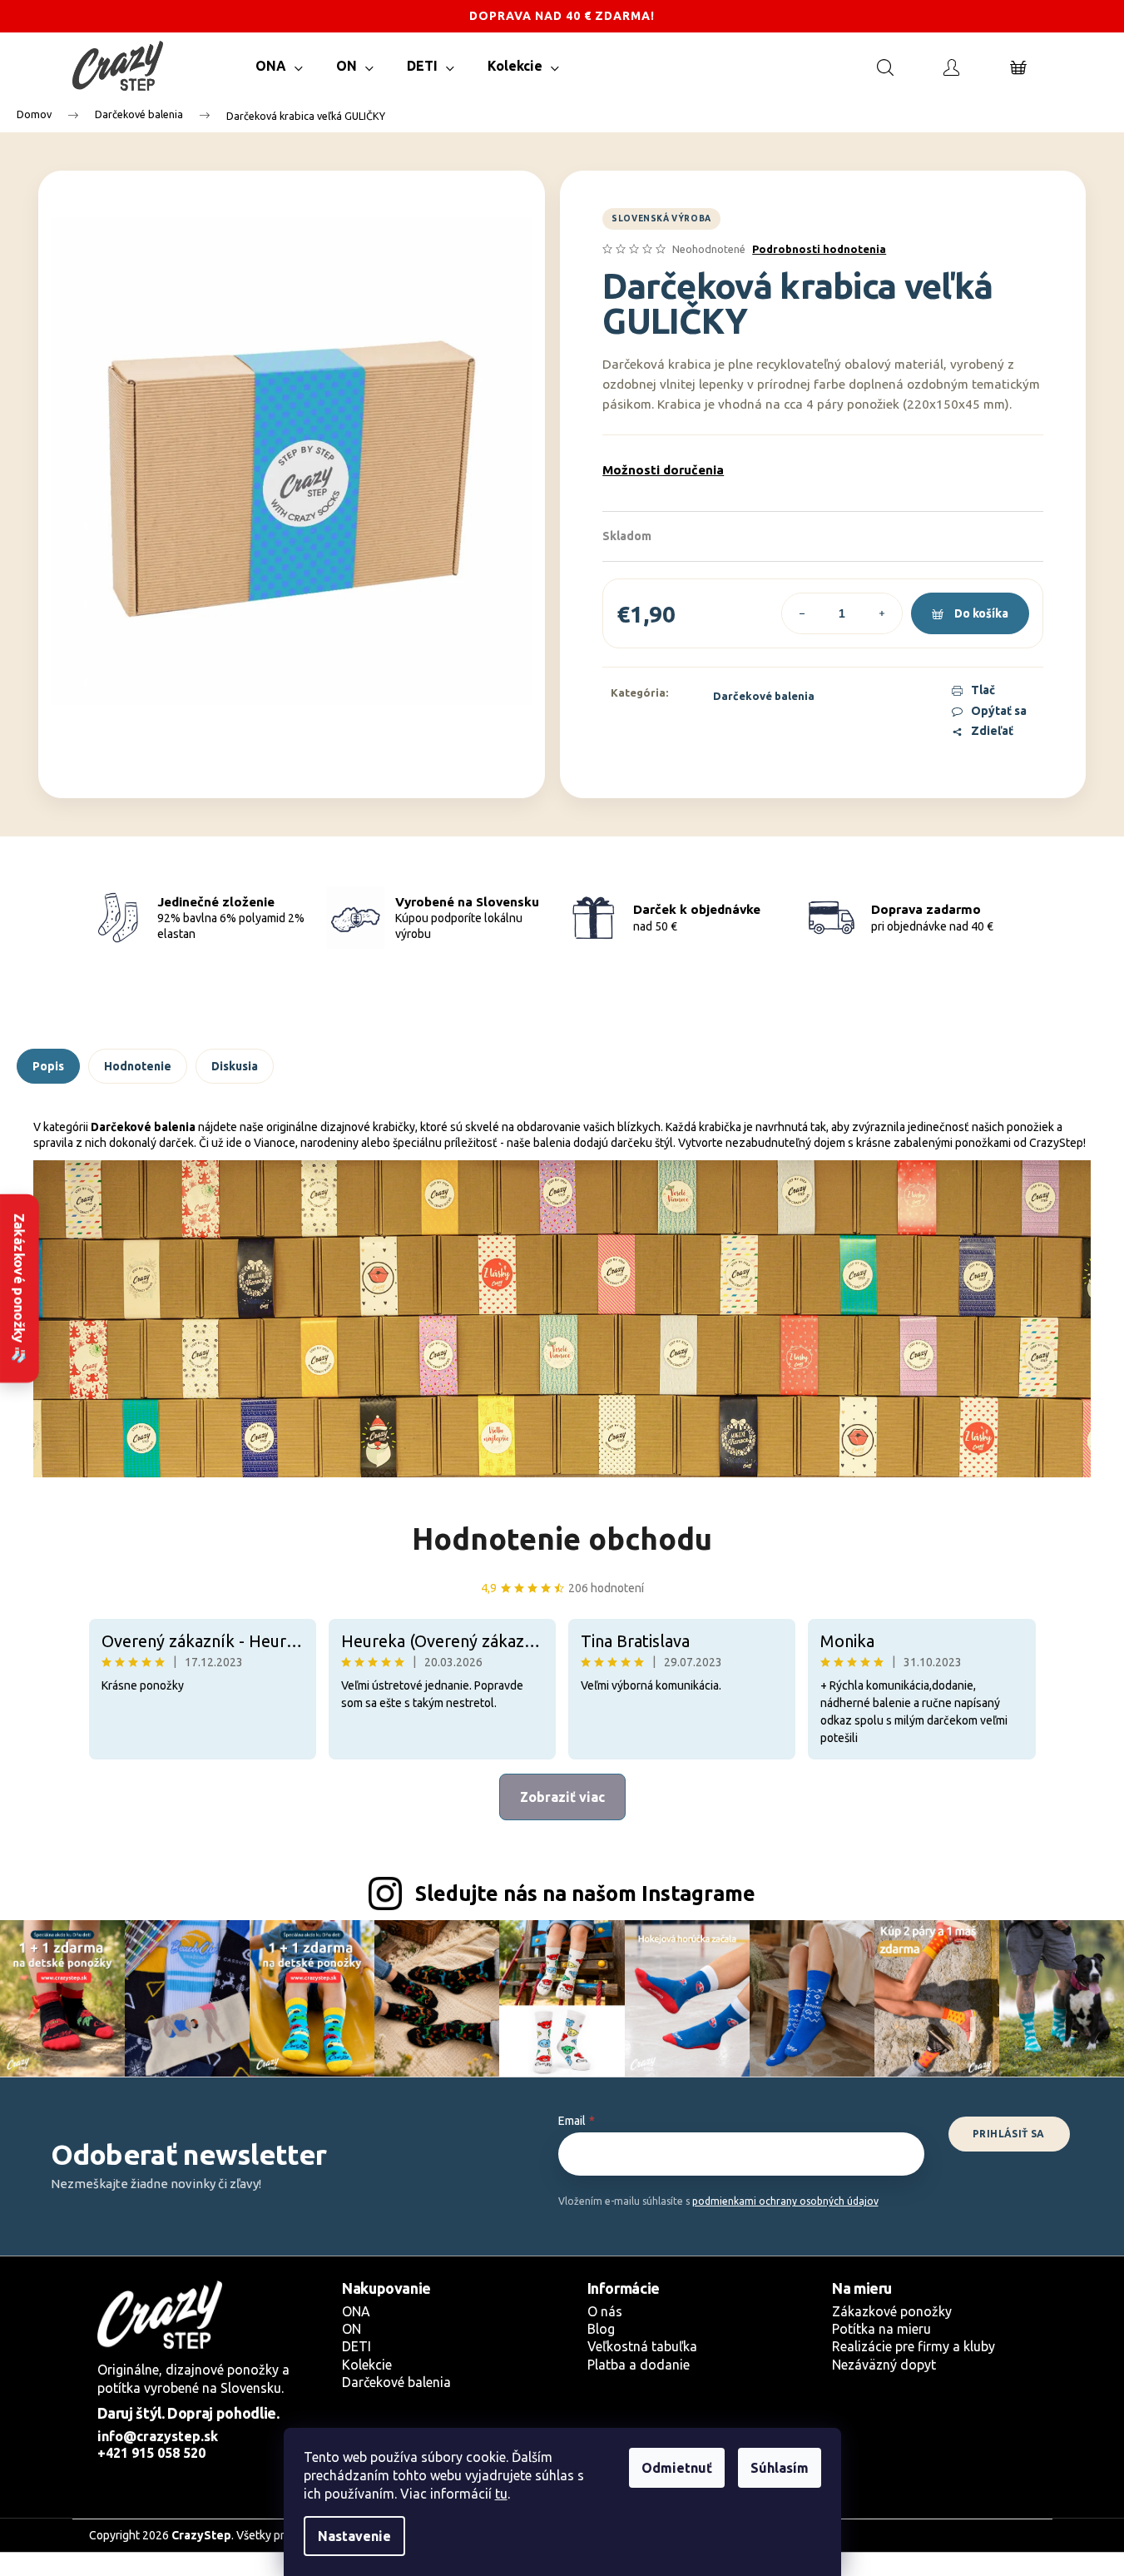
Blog (601, 2329)
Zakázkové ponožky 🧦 (19, 1288)
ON (352, 2329)
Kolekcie (367, 2365)
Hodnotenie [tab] (138, 1066)
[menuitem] (279, 66)
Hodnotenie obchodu (562, 1539)
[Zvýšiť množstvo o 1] (882, 613)
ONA (356, 2311)
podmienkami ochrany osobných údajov (785, 2201)
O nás (605, 2311)
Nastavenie (354, 2536)
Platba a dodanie (639, 2365)
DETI (357, 2346)
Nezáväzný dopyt (884, 2365)
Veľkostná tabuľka (642, 2346)
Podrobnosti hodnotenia (819, 249)
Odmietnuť (677, 2468)
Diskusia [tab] (235, 1066)
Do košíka (981, 613)
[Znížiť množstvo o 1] (802, 613)
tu (501, 2494)
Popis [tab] (48, 1066)
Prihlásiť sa (1009, 2134)
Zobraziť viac (562, 1797)
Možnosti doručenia (663, 470)
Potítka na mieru (881, 2329)
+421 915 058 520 (151, 2453)
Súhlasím (780, 2468)
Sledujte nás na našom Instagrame (585, 1894)
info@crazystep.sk (158, 2436)
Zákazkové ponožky (892, 2311)
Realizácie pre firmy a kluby (914, 2346)
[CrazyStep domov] (160, 2315)
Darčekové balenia (764, 696)
